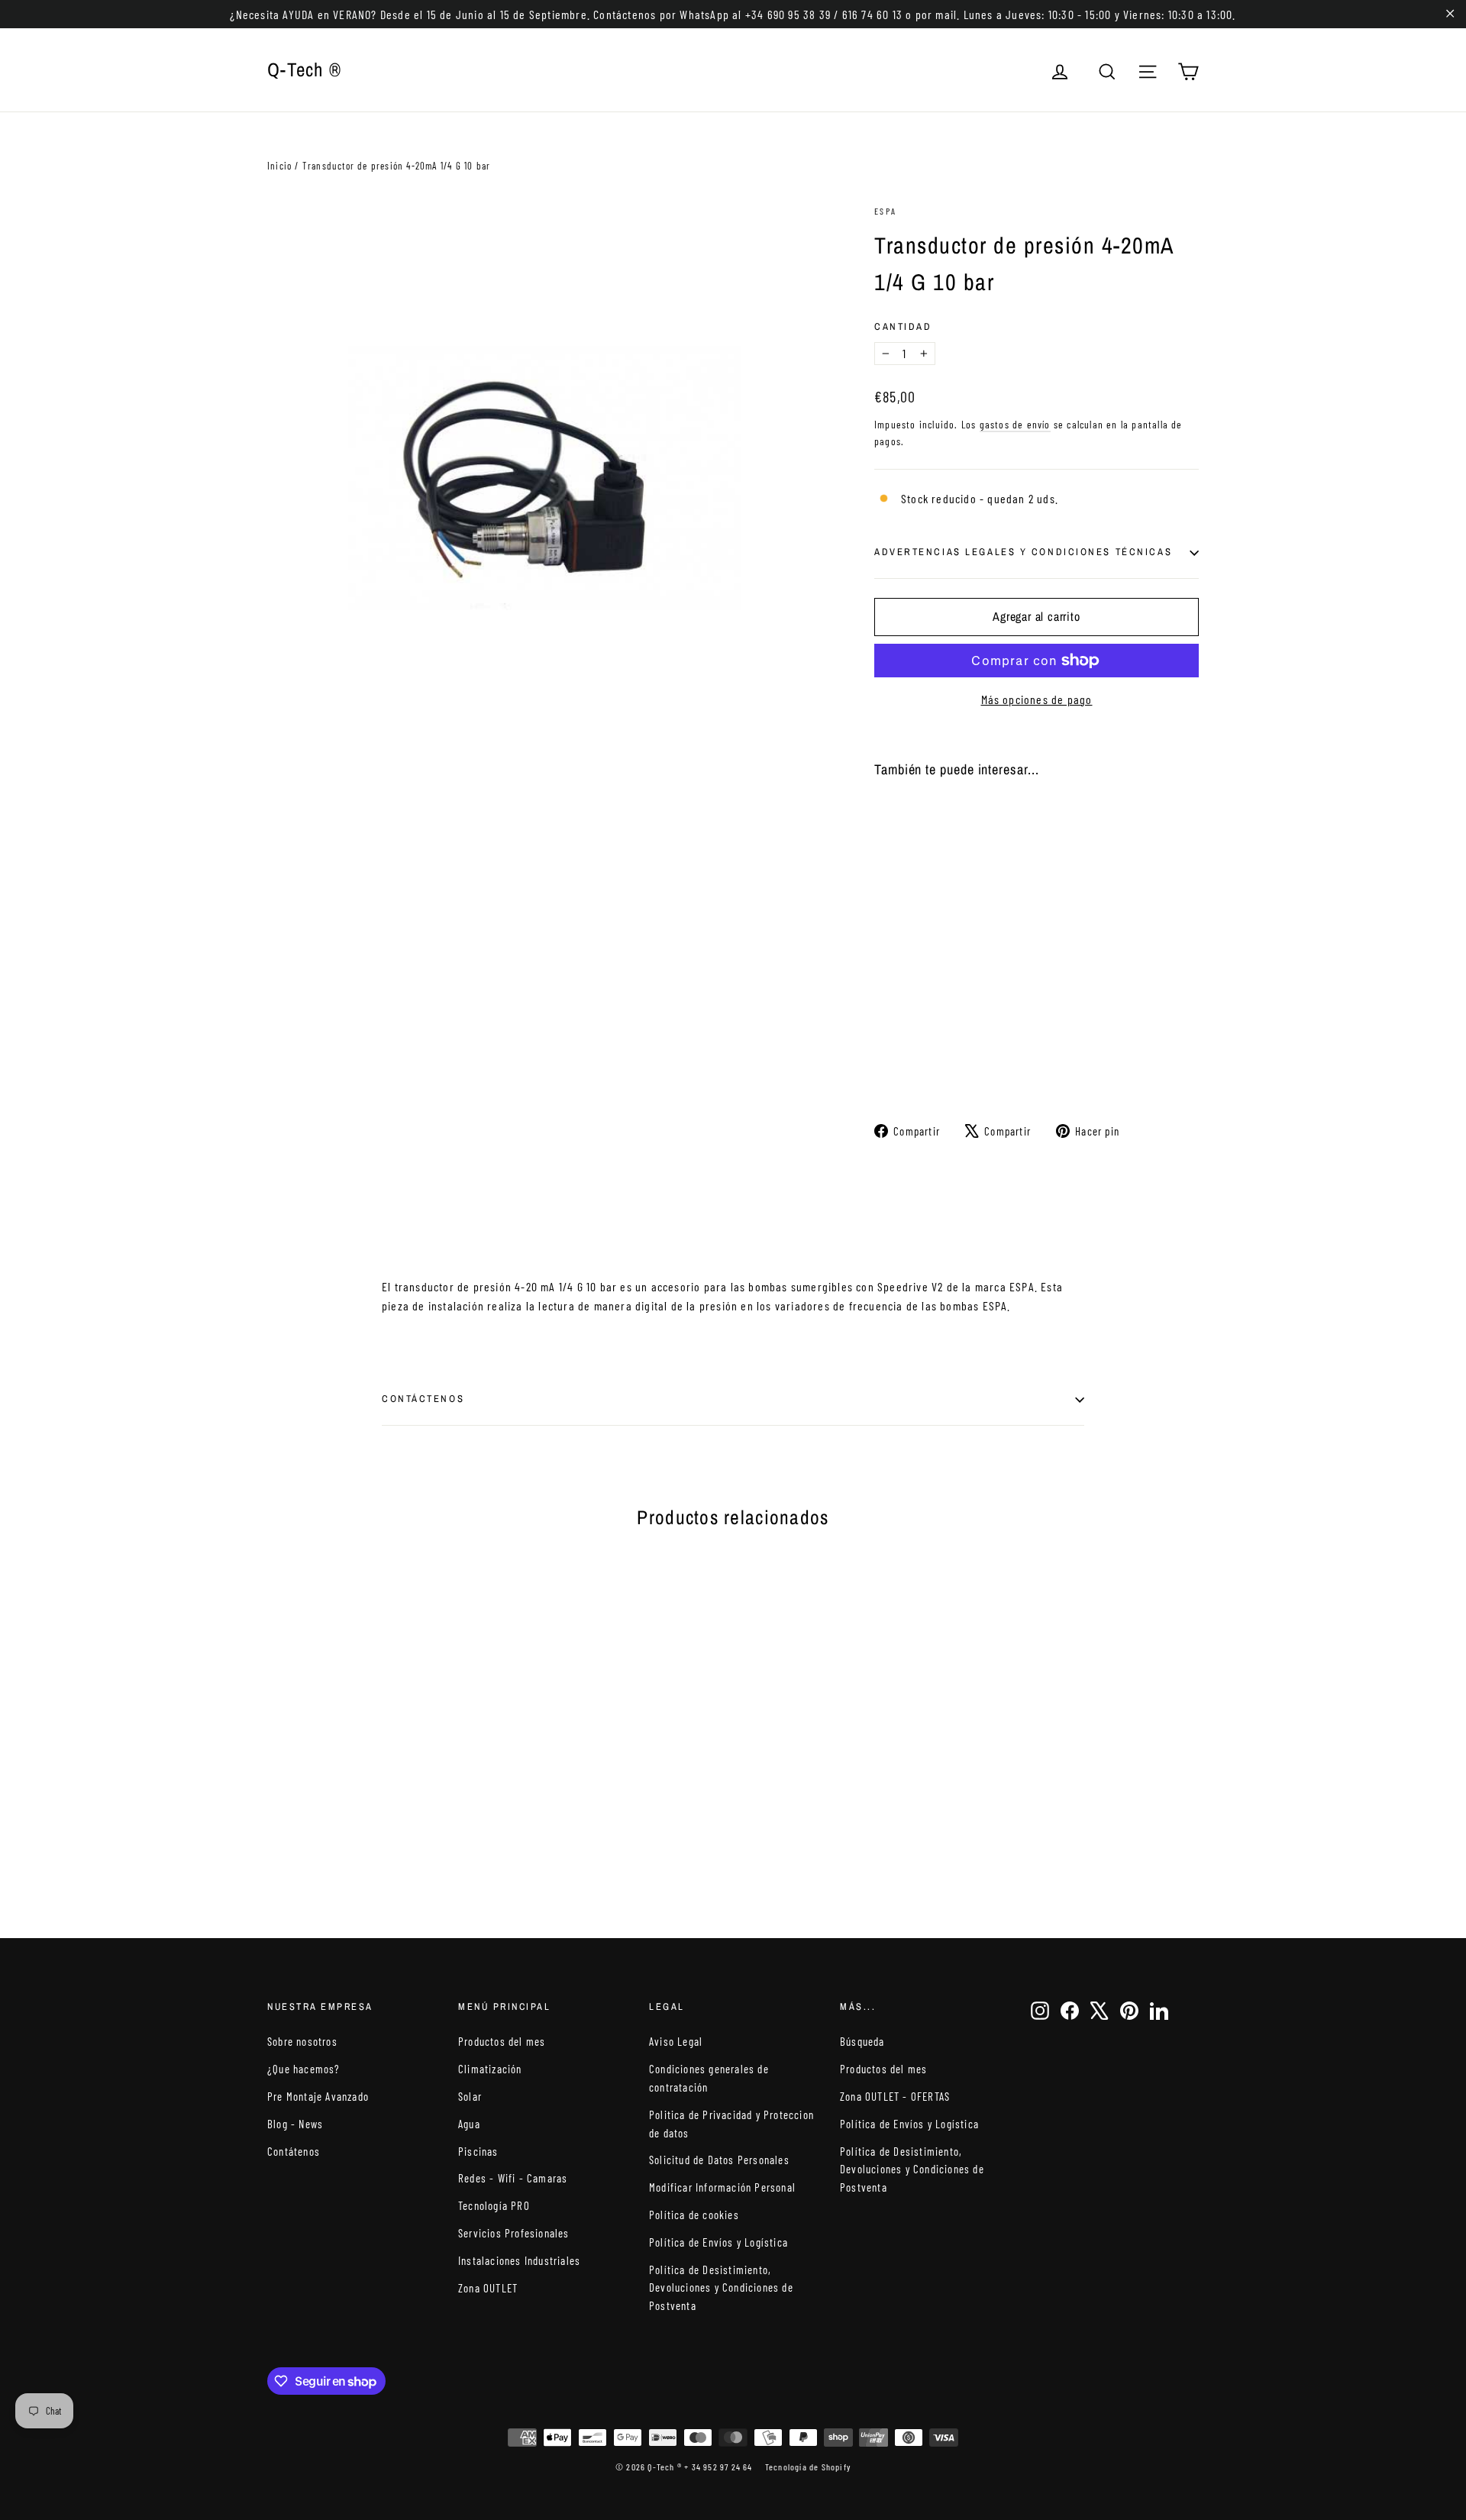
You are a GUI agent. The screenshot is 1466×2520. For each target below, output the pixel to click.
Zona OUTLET (488, 2288)
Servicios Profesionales (514, 2233)
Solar (470, 2096)
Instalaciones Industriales (519, 2260)
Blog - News (295, 2124)
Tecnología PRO (494, 2205)
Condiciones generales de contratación (709, 2078)
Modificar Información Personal (722, 2187)
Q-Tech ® (304, 69)
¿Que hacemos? (304, 2069)
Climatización (490, 2069)
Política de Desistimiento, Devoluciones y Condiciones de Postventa (721, 2288)
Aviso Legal (676, 2041)
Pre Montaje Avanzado (318, 2096)
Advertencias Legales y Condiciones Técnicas (1023, 552)
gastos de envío (1015, 424)
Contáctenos (423, 1399)
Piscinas (478, 2151)
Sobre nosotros (302, 2041)
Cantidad (903, 326)
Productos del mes (502, 2041)
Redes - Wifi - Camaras (513, 2178)
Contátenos (294, 2151)
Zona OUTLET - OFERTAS (895, 2096)
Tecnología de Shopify (808, 2467)
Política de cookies (694, 2215)
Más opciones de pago (1037, 699)
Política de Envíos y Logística (718, 2242)
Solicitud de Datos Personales (719, 2160)
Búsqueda (862, 2041)
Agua (469, 2124)
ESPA (886, 211)
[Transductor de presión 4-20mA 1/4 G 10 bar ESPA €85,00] (901, 918)
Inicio (279, 166)
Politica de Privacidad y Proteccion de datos (731, 2124)
